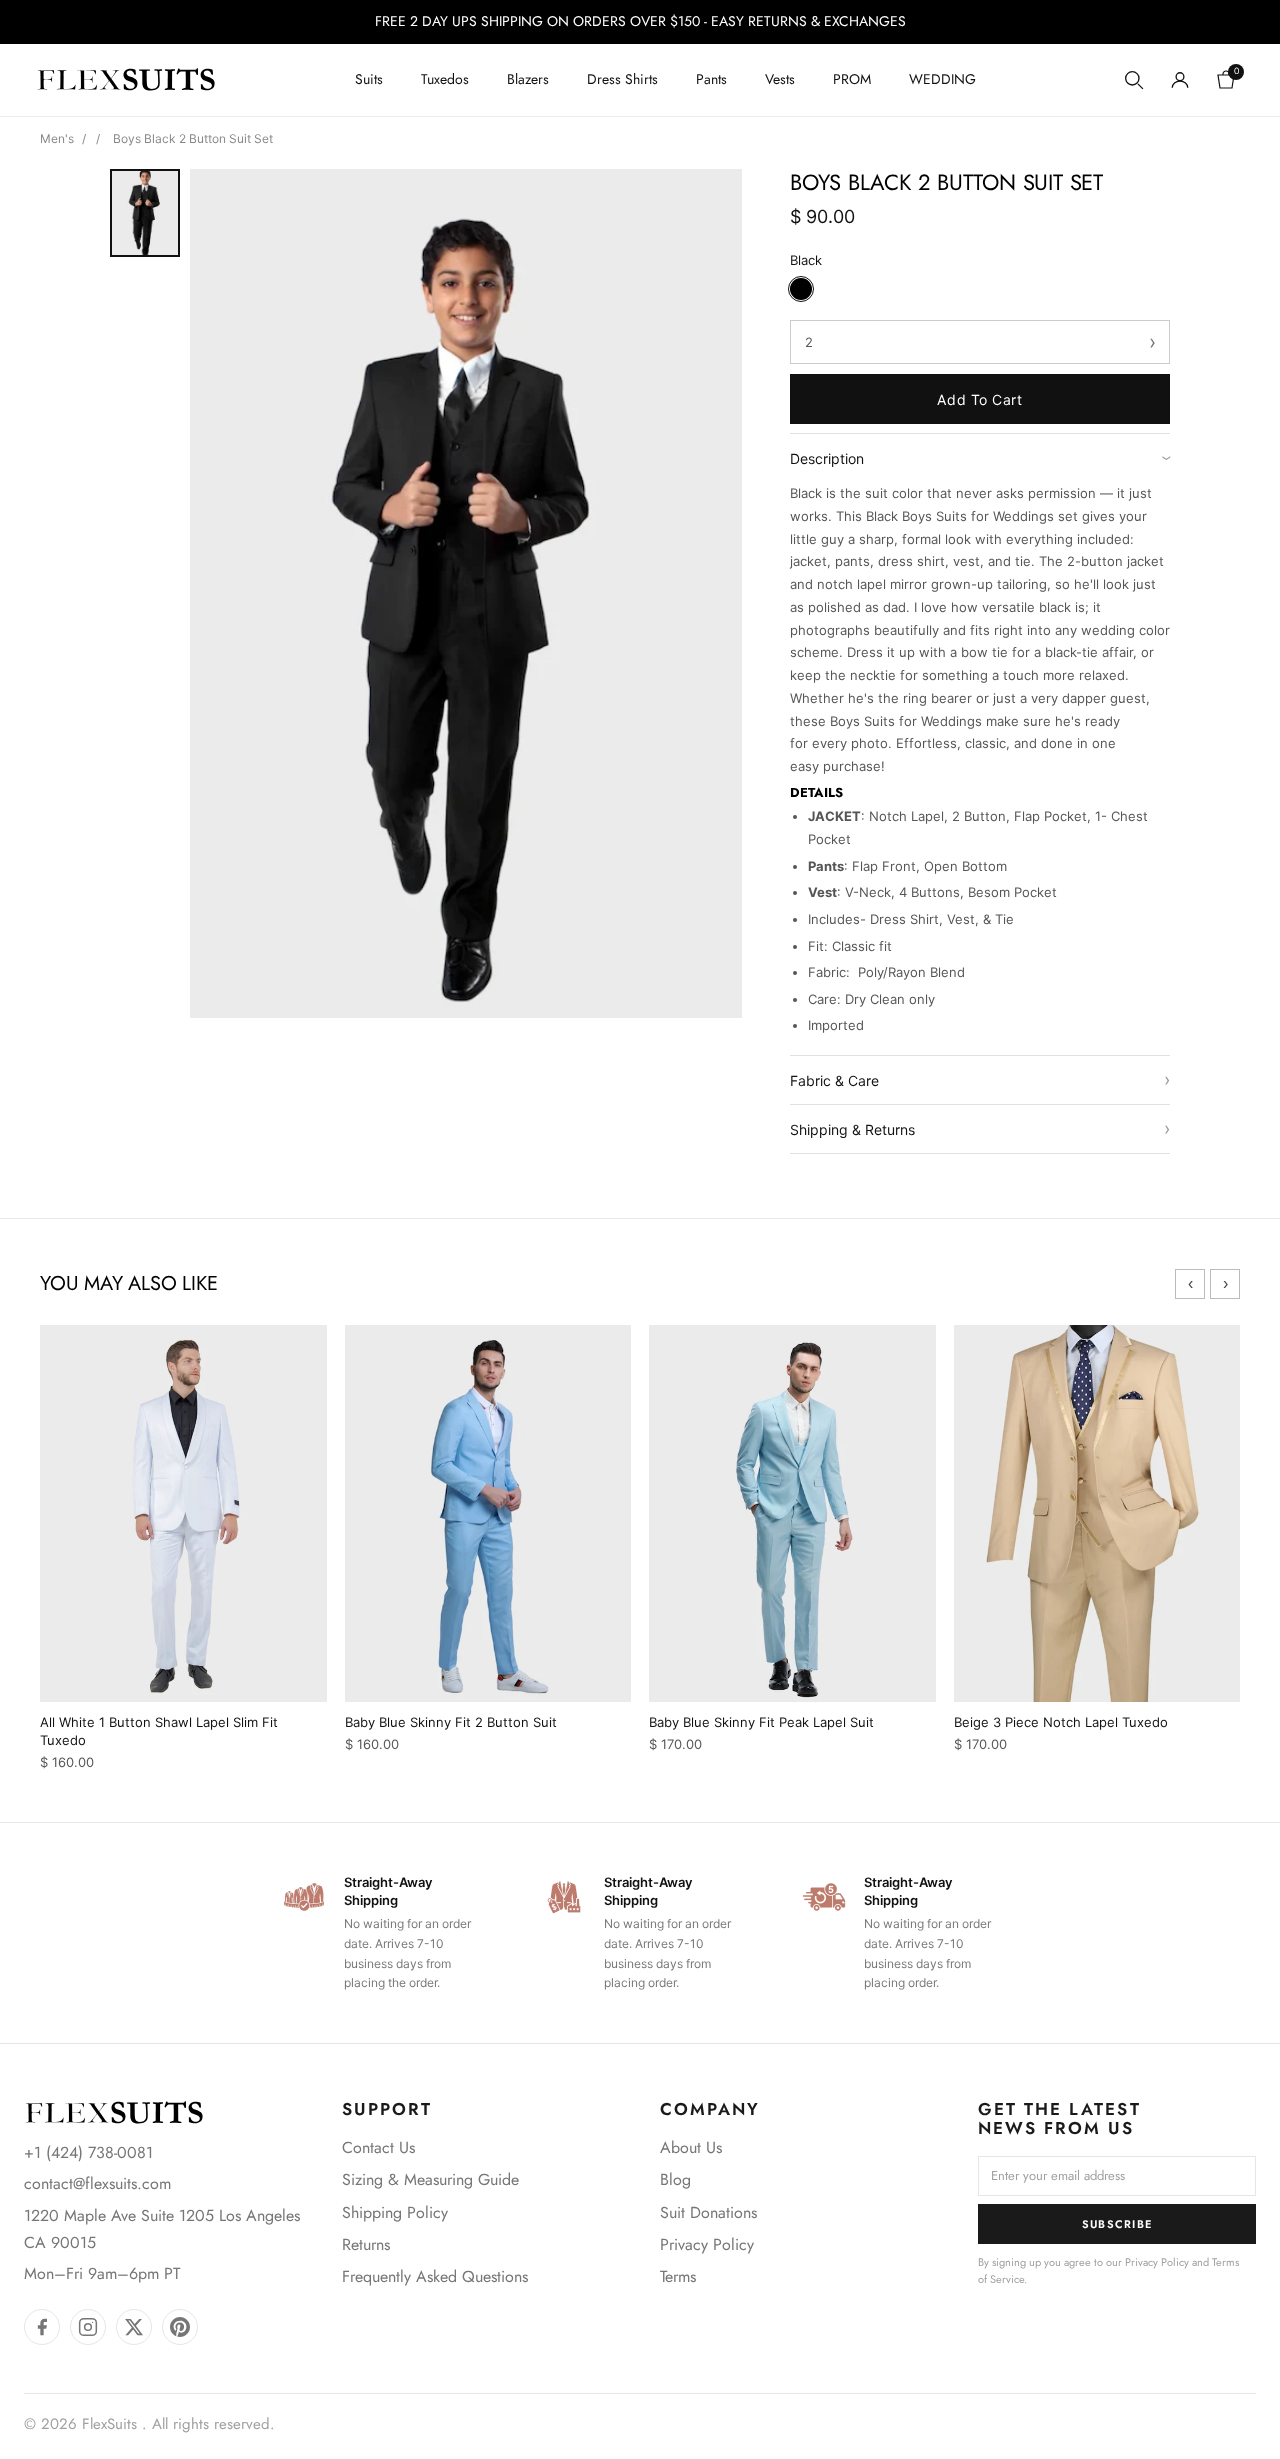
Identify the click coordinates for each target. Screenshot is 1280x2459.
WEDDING (942, 79)
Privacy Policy (707, 2244)
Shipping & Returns (980, 1128)
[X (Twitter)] (134, 2327)
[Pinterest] (180, 2327)
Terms (678, 2276)
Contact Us (378, 2147)
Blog (675, 2179)
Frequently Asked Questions (435, 2276)
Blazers (528, 79)
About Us (691, 2147)
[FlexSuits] (114, 2112)
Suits (369, 79)
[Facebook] (42, 2327)
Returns (366, 2244)
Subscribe (1117, 2224)
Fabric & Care (980, 1079)
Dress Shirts (622, 79)
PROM (852, 79)
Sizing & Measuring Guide (430, 2179)
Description (980, 458)
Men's (57, 138)
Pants (711, 79)
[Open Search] (1134, 80)
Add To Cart (979, 399)
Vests (780, 79)
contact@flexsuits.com (97, 2183)
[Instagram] (88, 2327)
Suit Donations (708, 2212)
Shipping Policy (395, 2212)
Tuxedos (445, 79)
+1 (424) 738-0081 (88, 2152)
